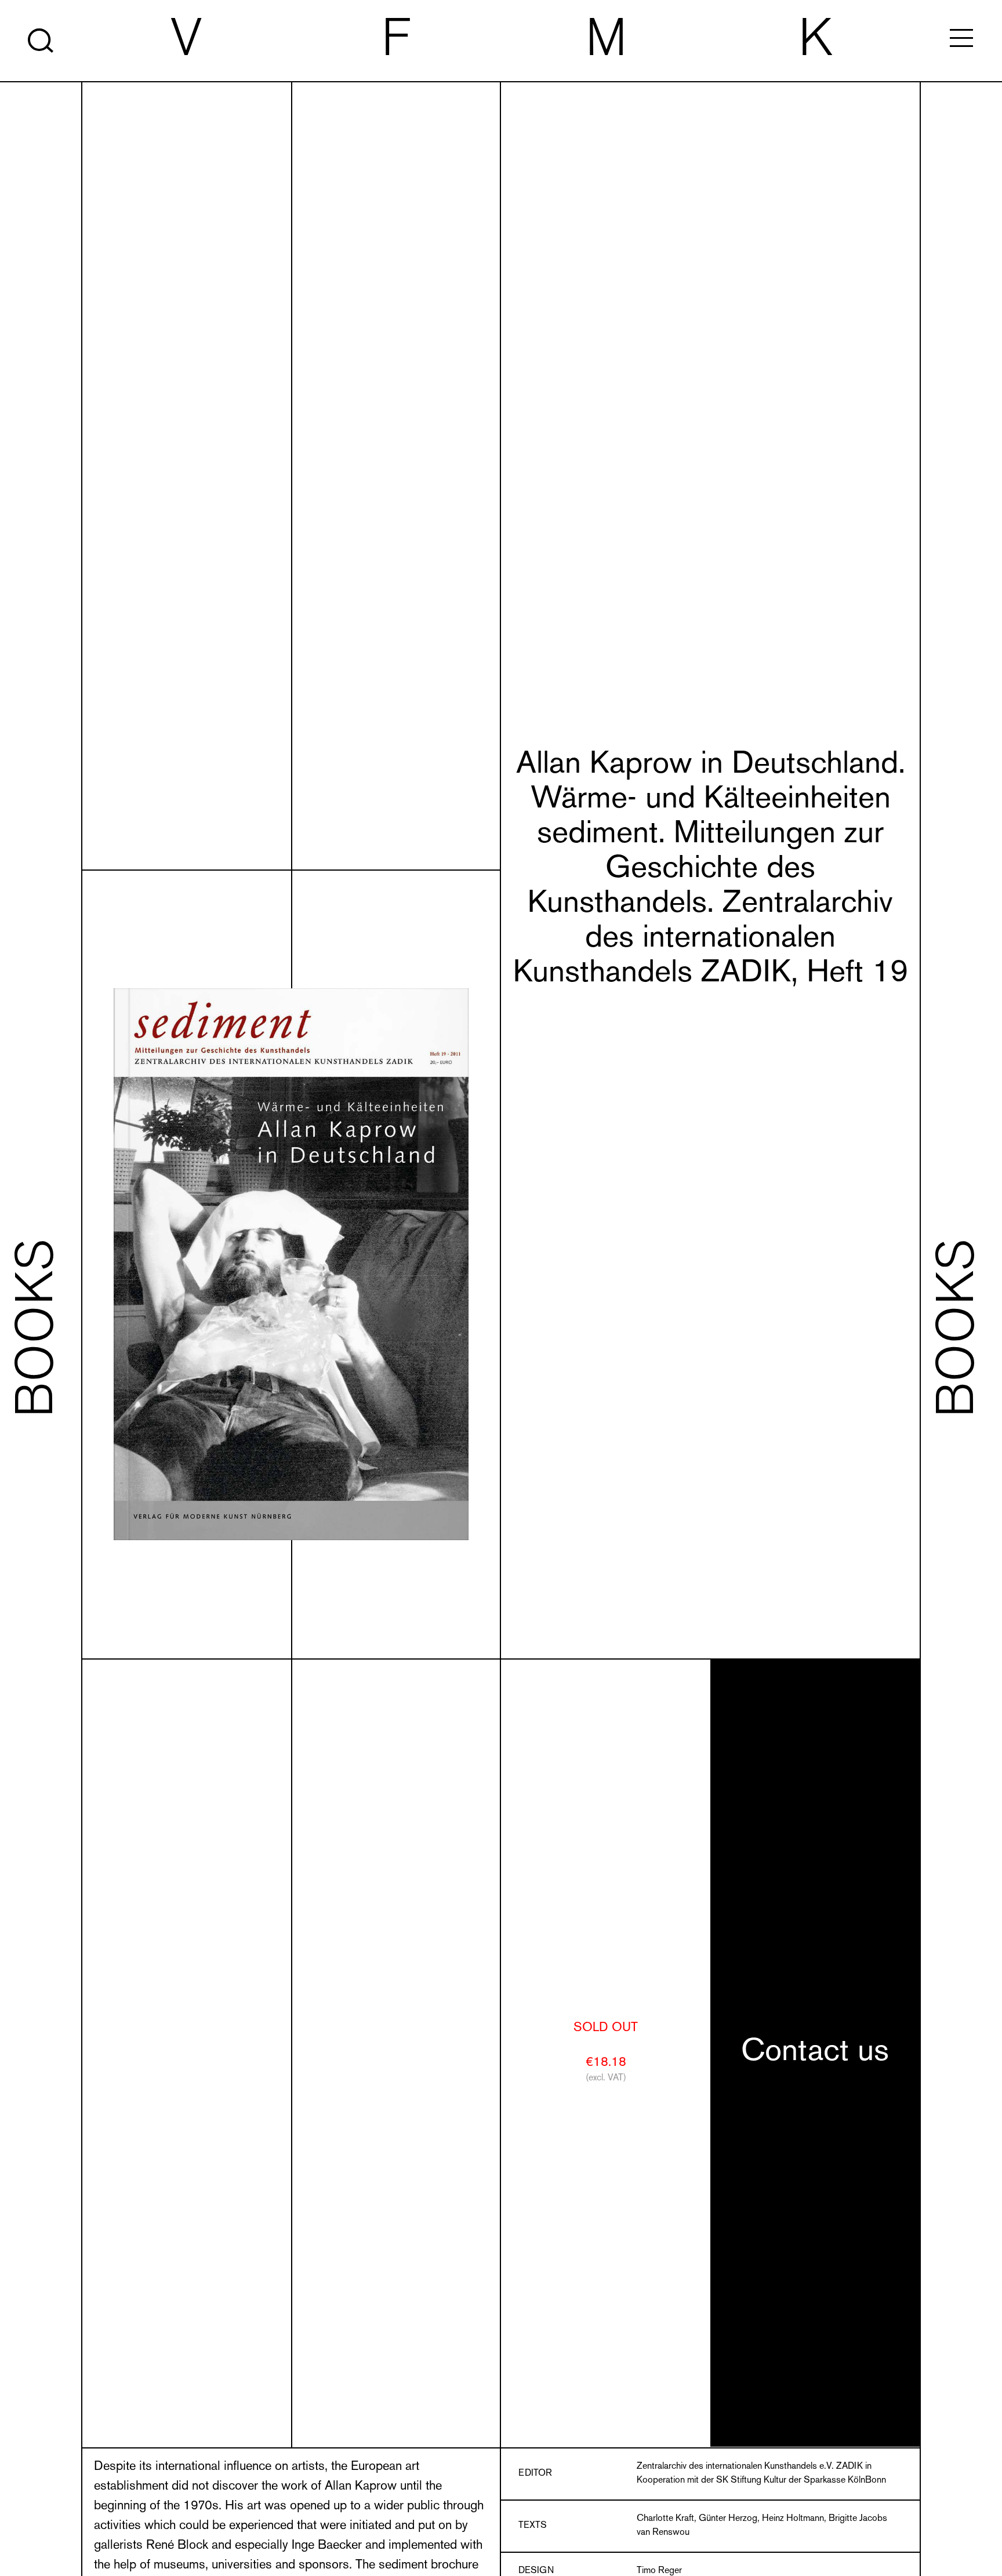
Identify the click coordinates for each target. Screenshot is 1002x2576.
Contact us (815, 2053)
